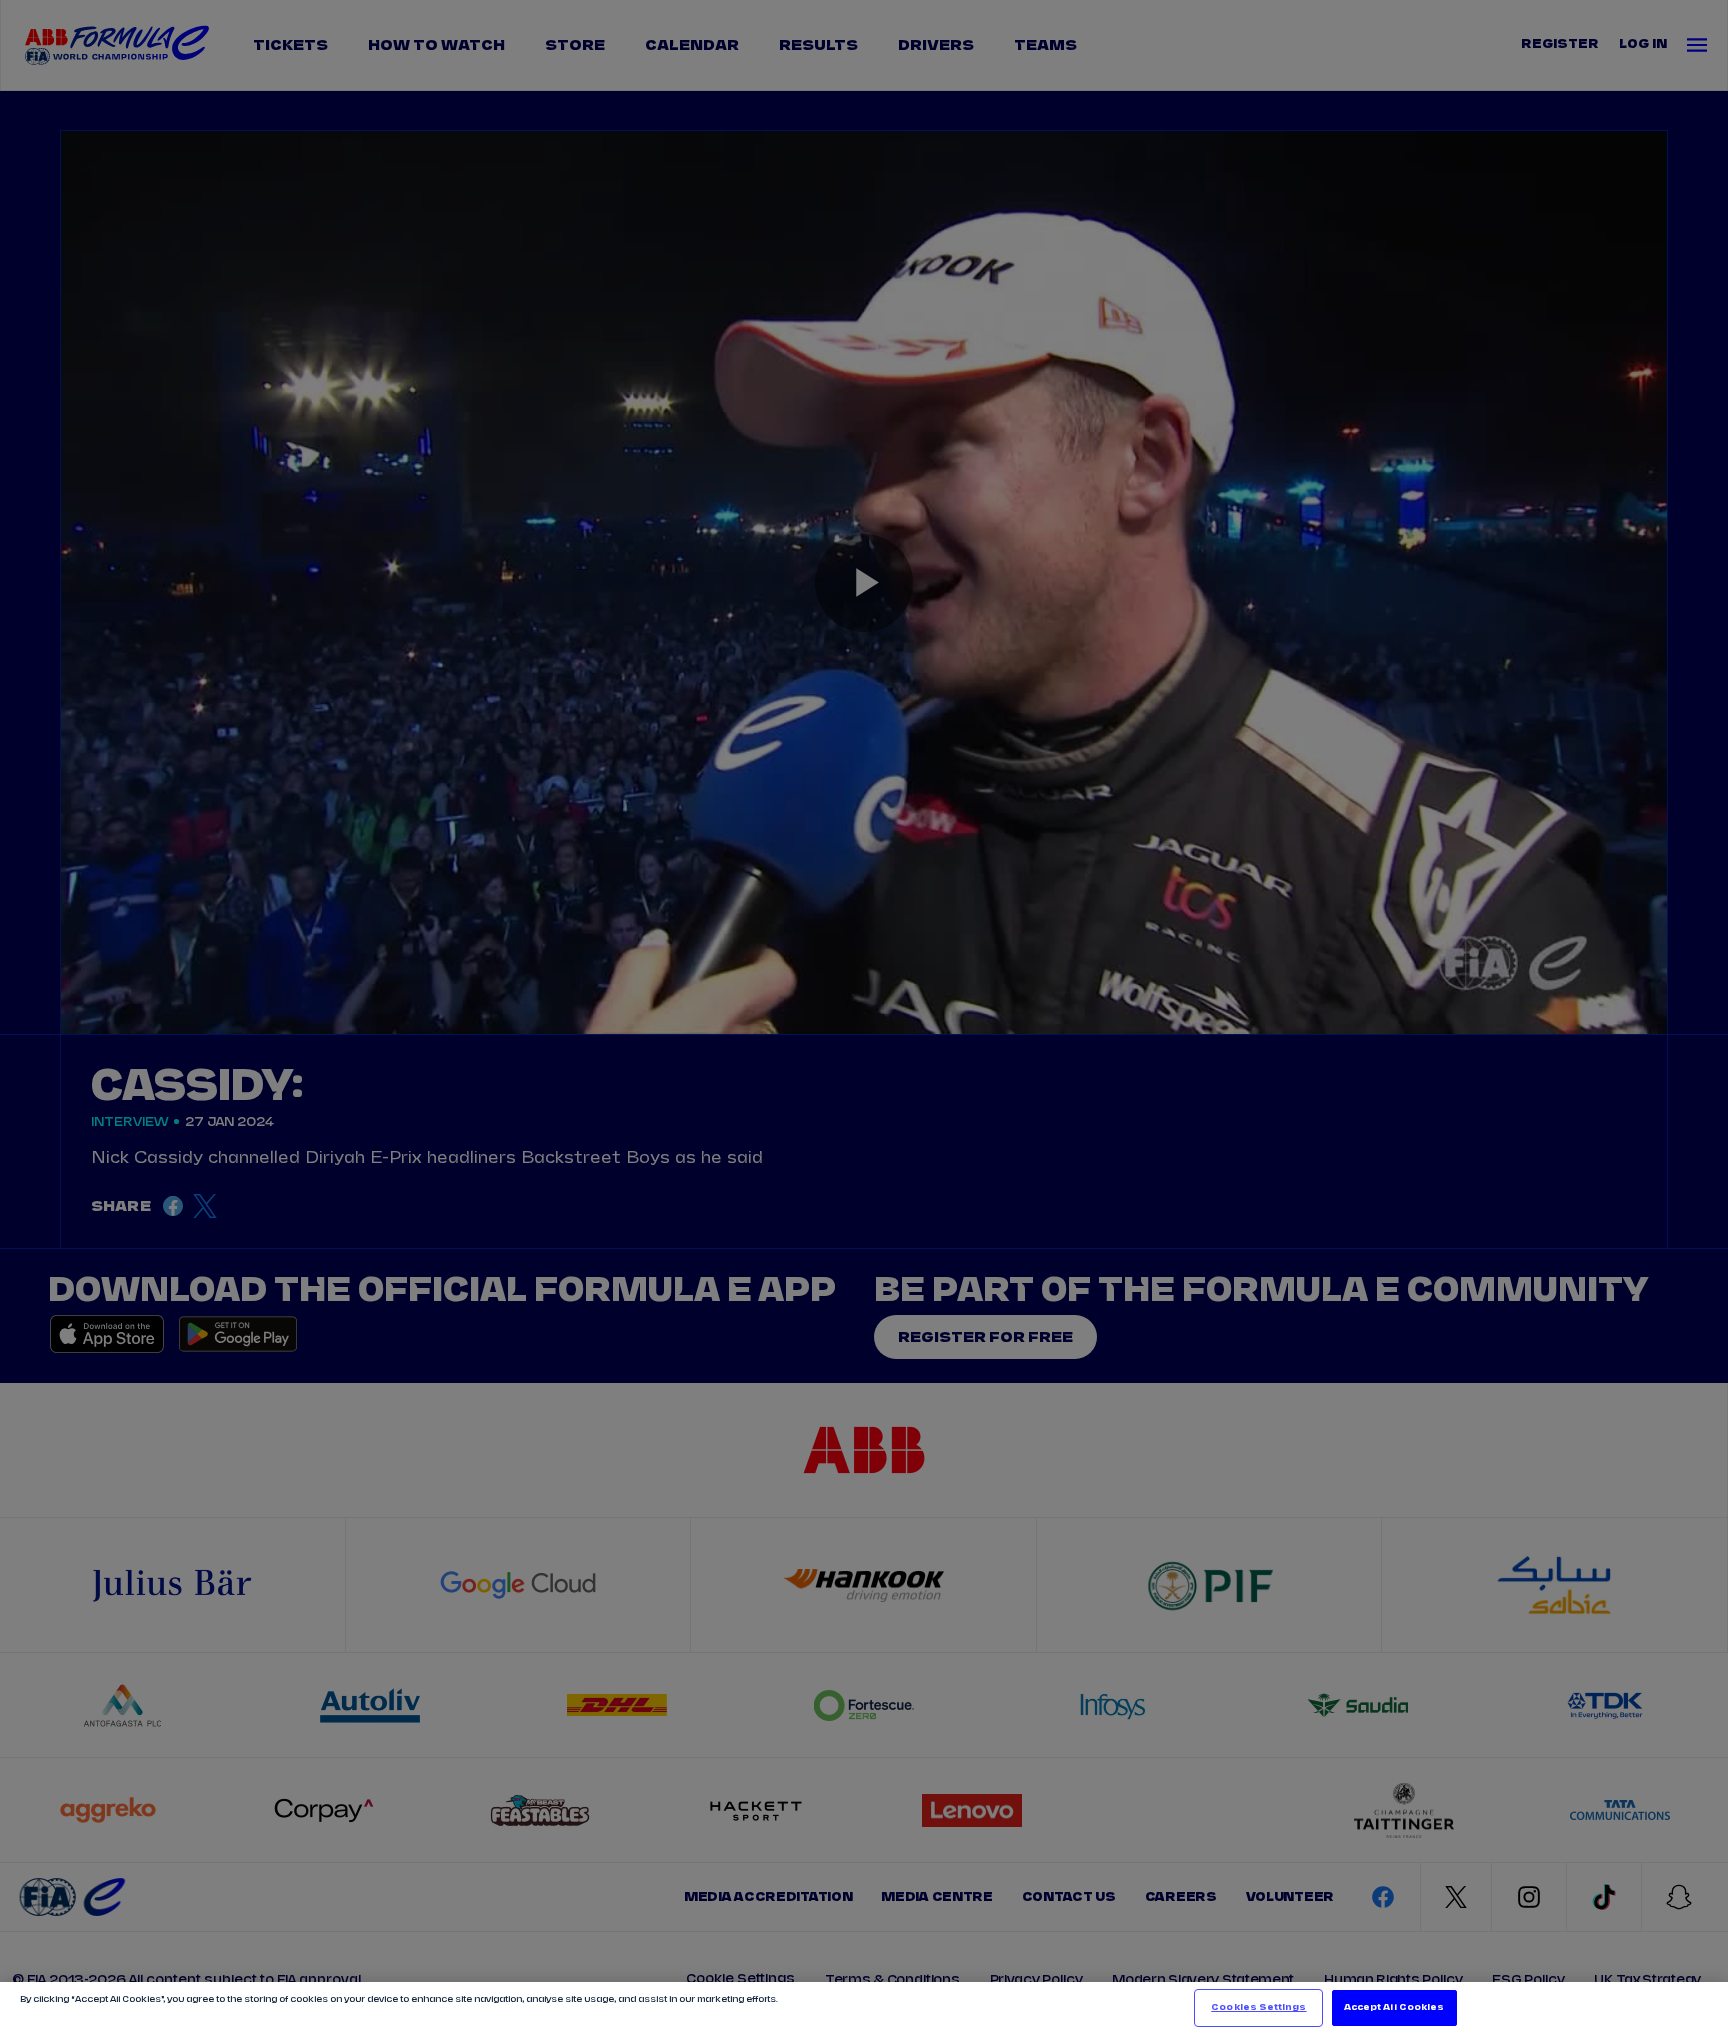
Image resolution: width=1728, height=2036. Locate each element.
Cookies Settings (1258, 2007)
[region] (864, 2009)
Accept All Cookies (1394, 2007)
